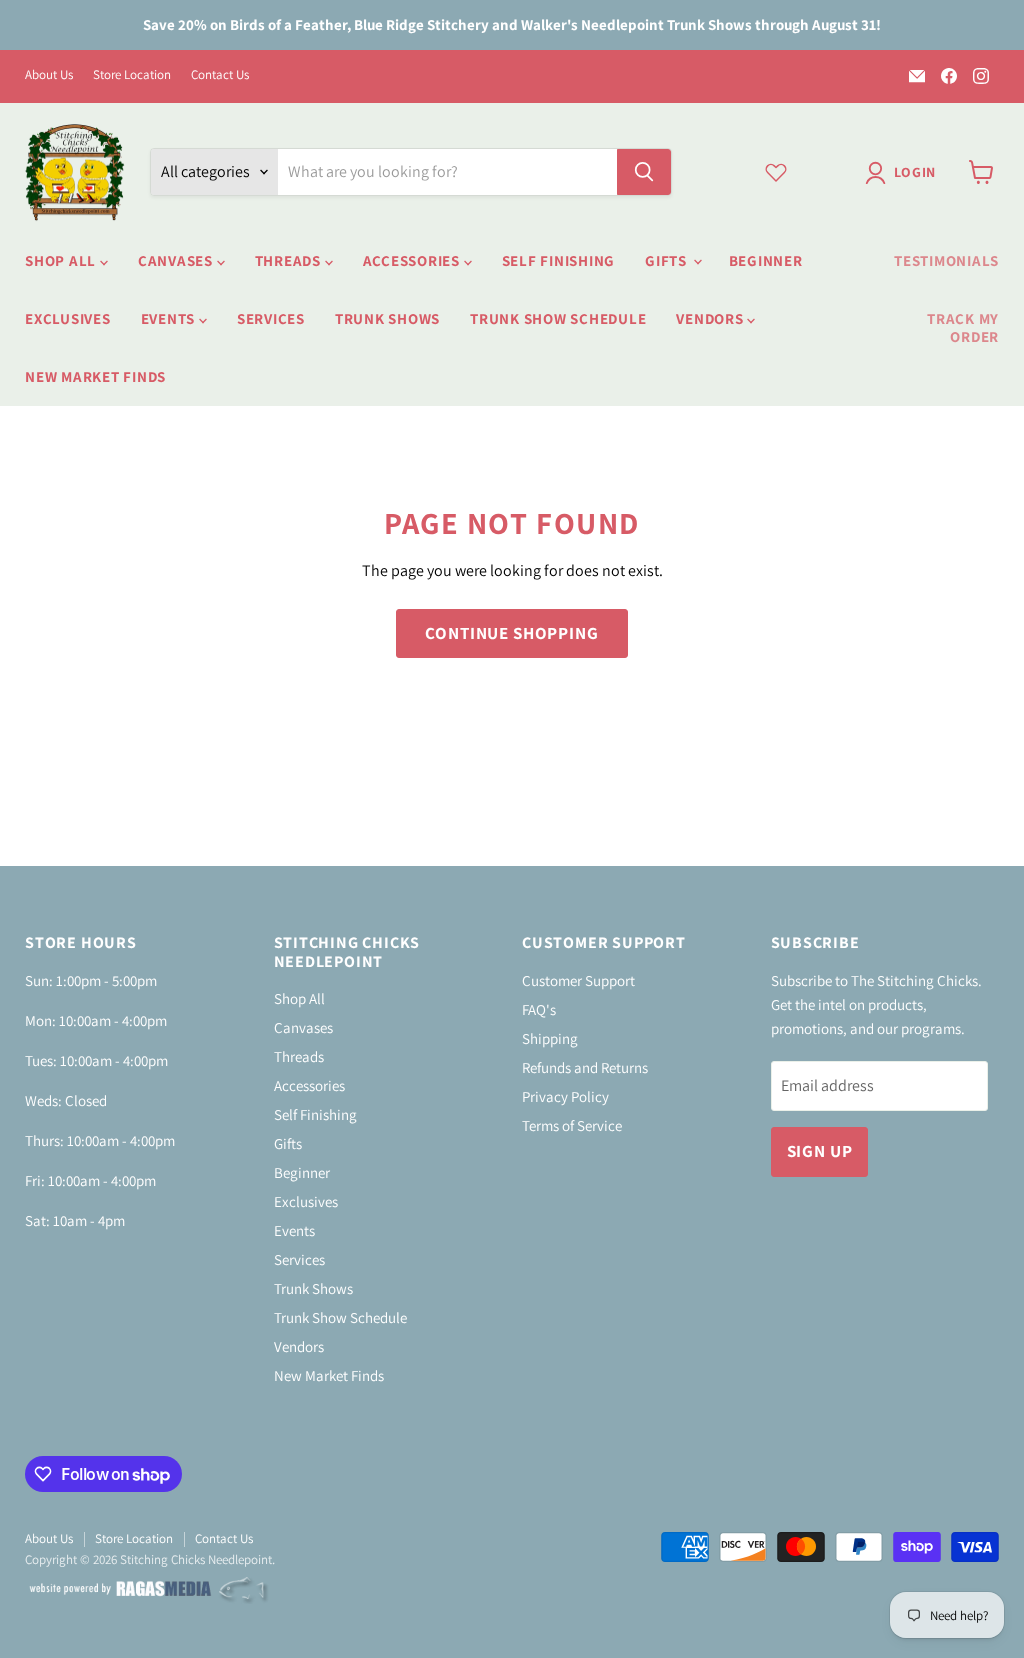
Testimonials (946, 260)
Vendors (711, 318)
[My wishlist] (776, 172)
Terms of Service (572, 1125)
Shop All (62, 260)
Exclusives (68, 318)
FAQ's (539, 1009)
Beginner (766, 260)
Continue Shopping (511, 633)
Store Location (132, 75)
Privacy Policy (565, 1096)
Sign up (820, 1151)
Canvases (177, 260)
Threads (290, 260)
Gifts (668, 260)
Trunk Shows (387, 318)
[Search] (644, 172)
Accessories (413, 260)
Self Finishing (559, 260)
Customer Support (578, 980)
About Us (49, 75)
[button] (904, 173)
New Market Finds (95, 376)
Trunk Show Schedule (558, 318)
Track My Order (963, 327)
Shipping (550, 1038)
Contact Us (220, 75)
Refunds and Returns (585, 1067)
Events (170, 318)
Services (271, 318)
